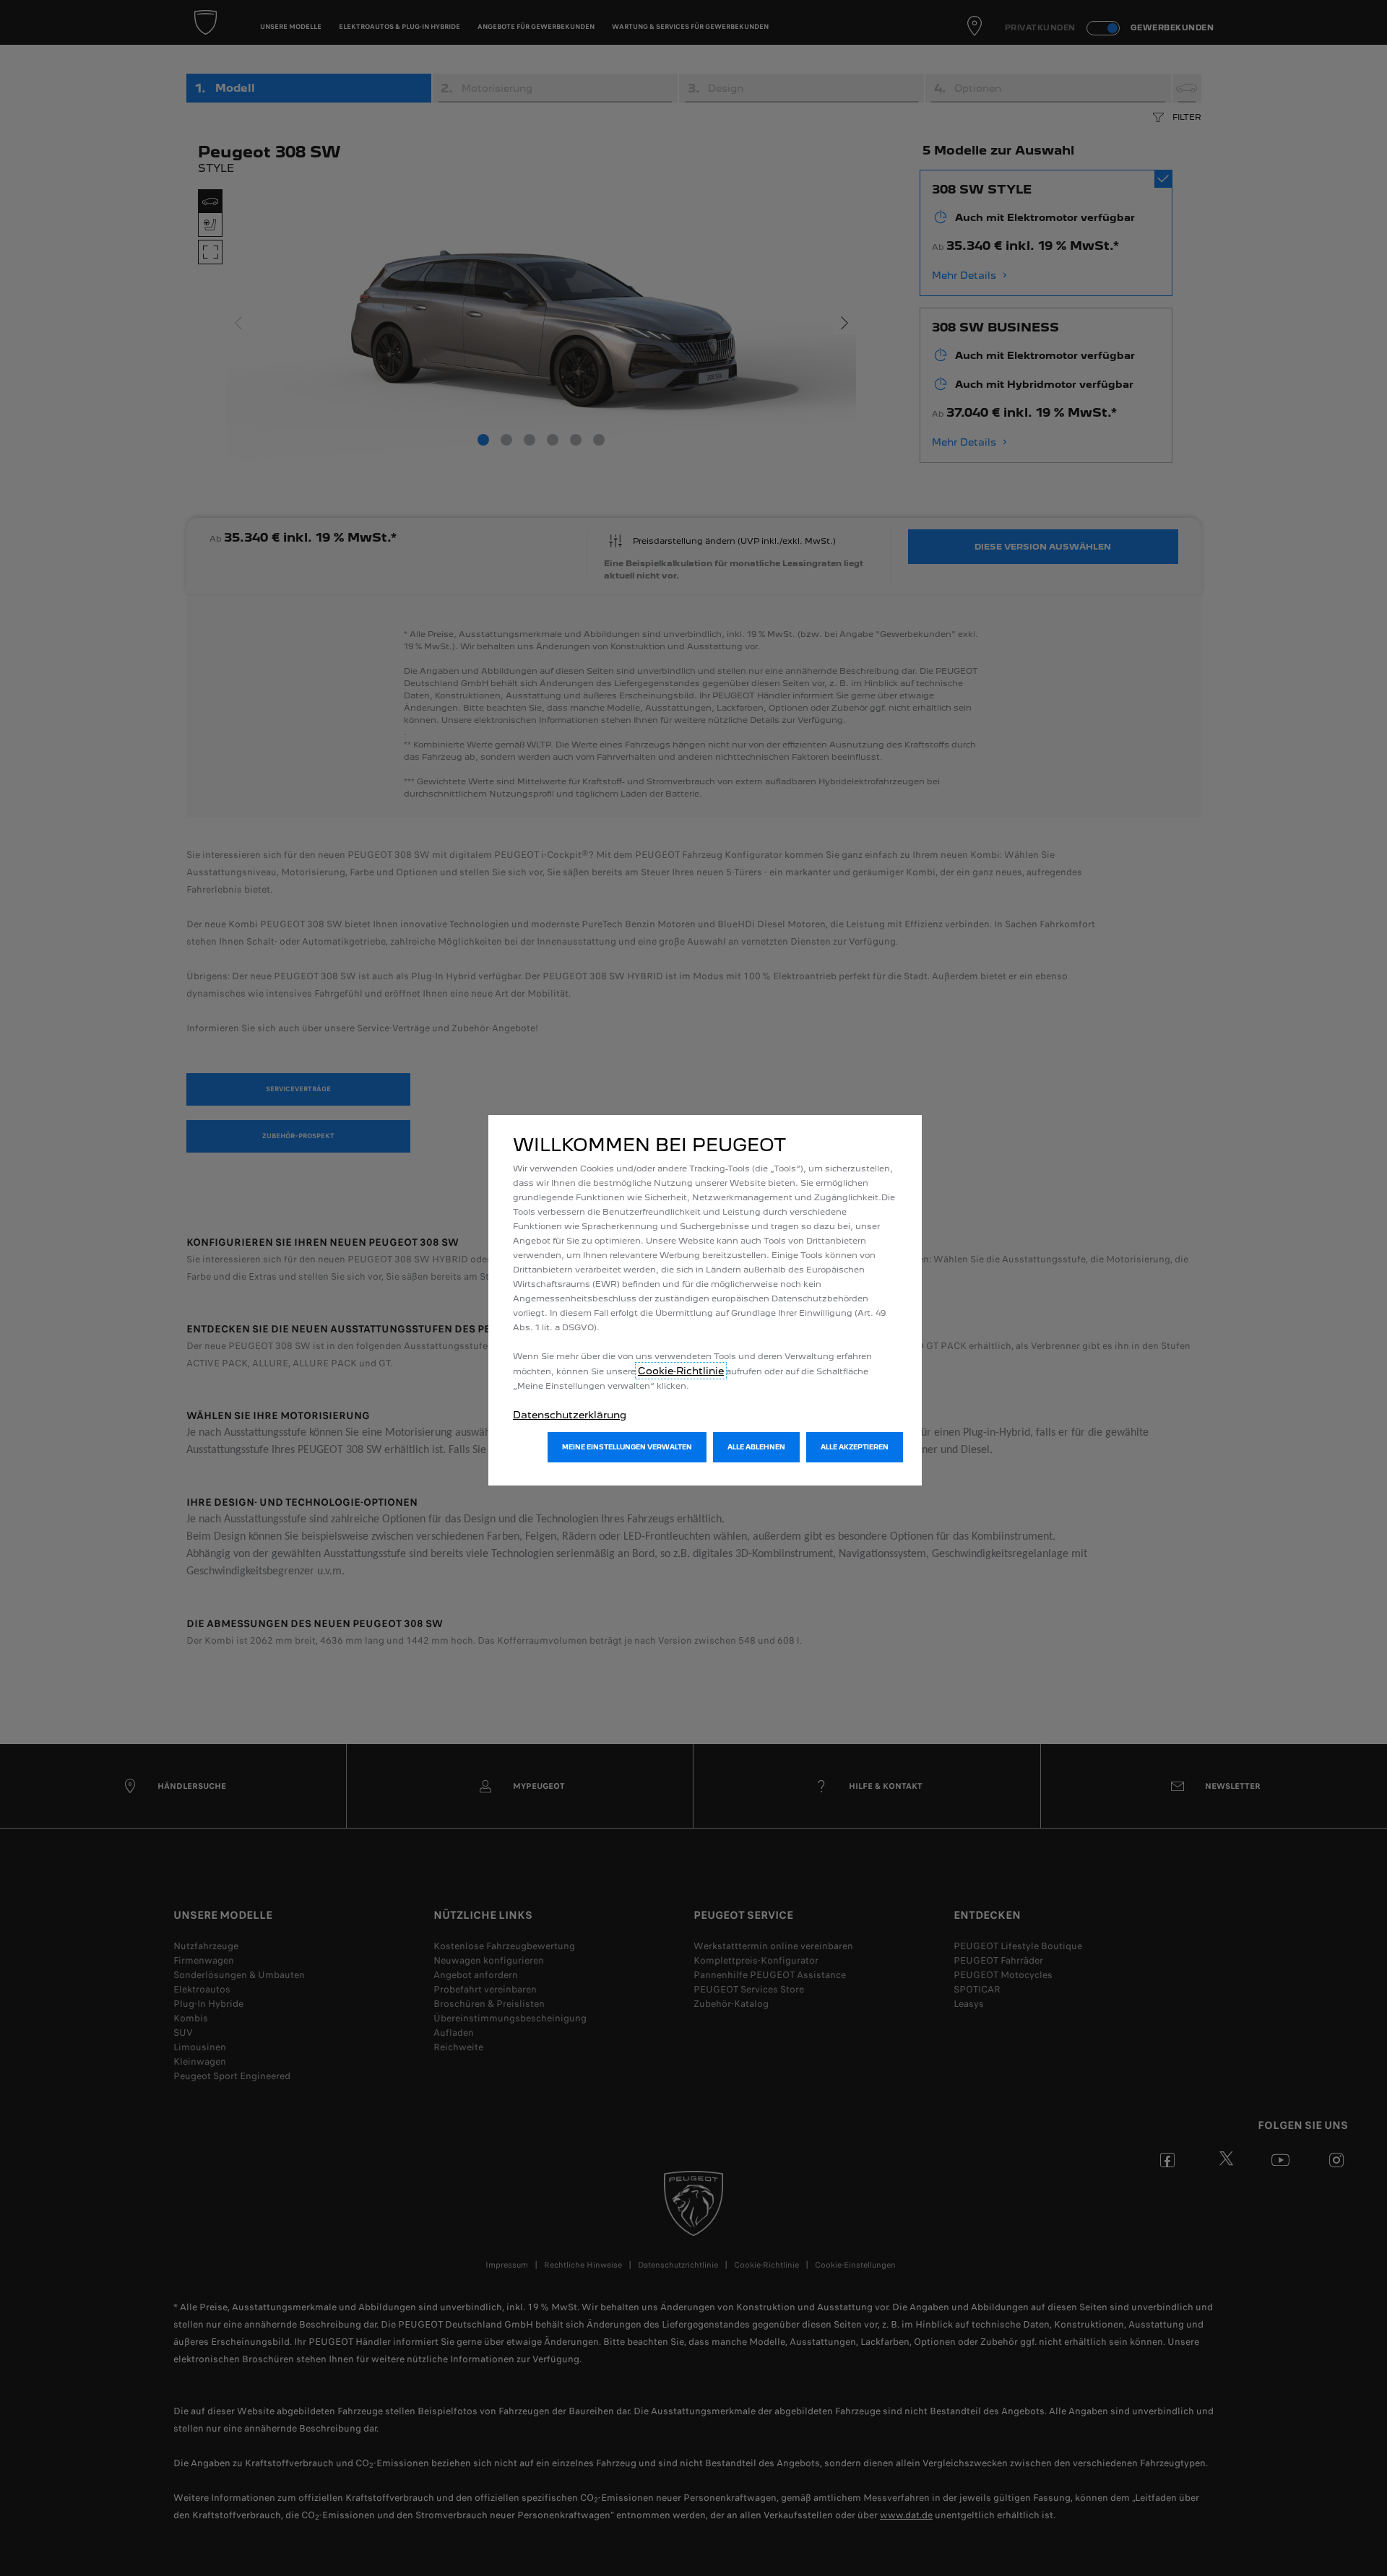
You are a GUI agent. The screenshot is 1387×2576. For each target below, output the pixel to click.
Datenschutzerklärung (570, 1415)
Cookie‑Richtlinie (681, 1371)
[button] (627, 1447)
